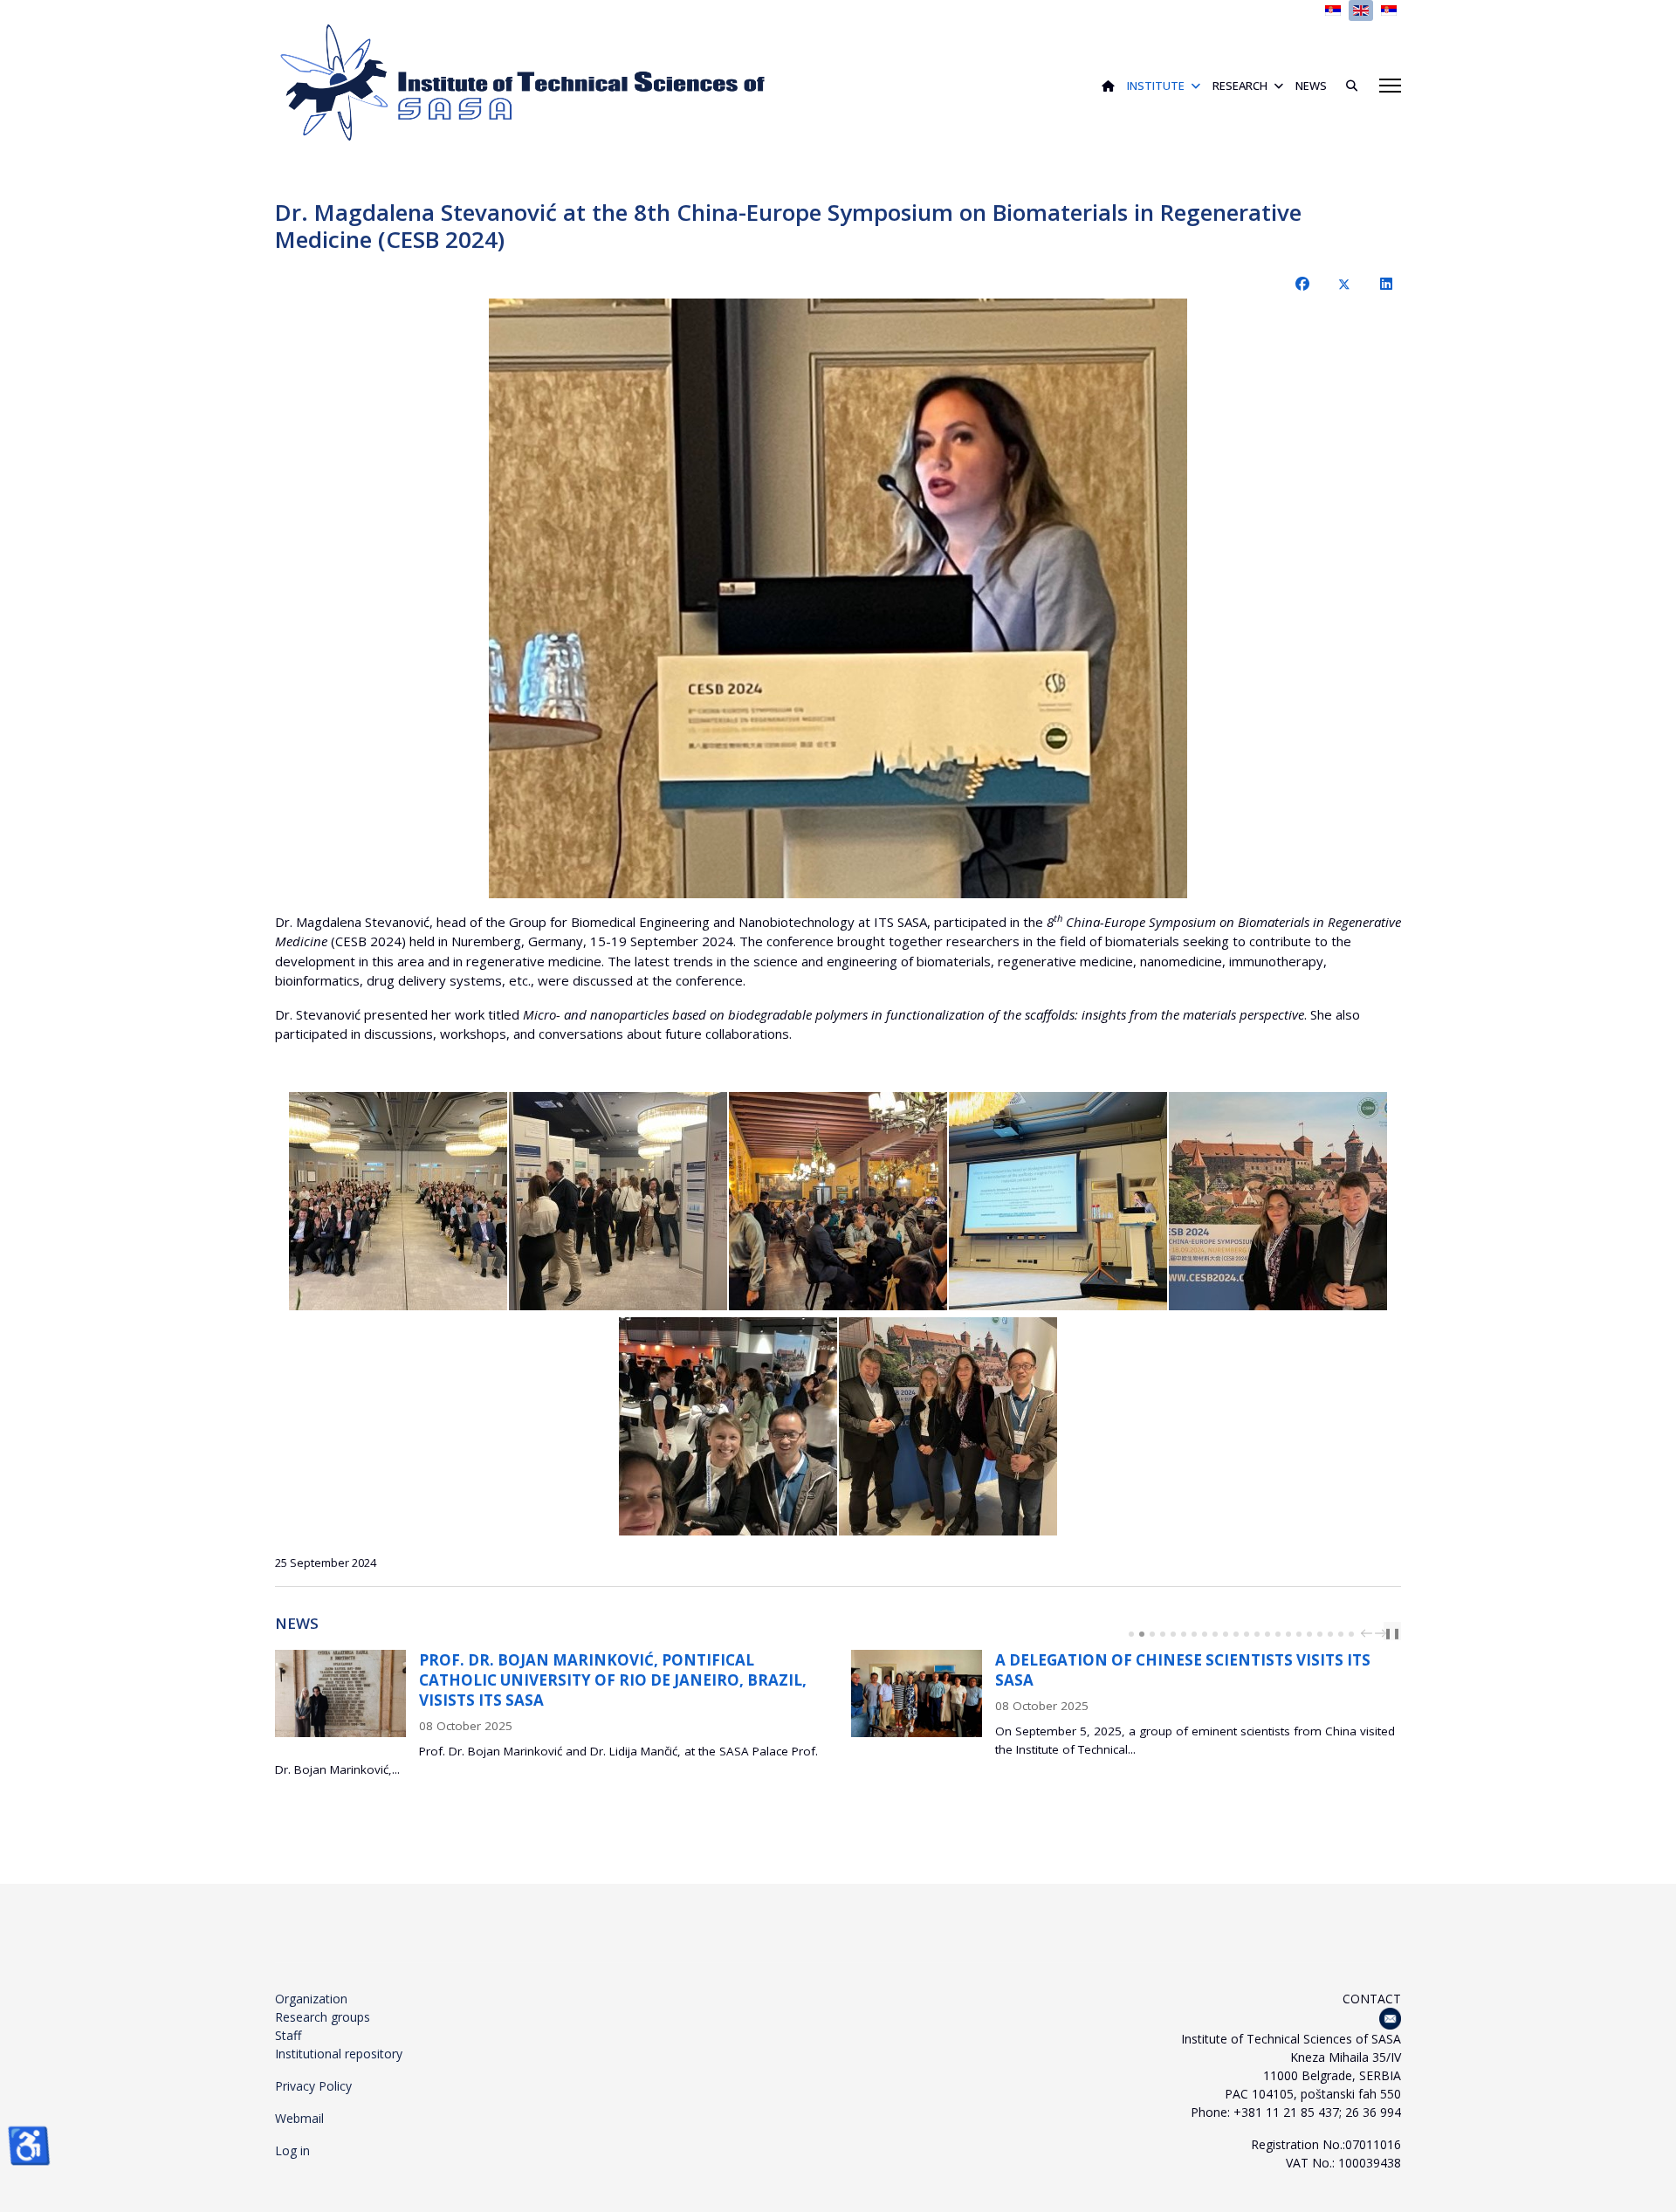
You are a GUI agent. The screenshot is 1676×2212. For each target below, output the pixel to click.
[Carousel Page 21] (1341, 1634)
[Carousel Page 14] (1267, 1634)
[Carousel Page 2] (1142, 1634)
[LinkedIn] (1386, 284)
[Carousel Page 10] (1226, 1634)
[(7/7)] (948, 1426)
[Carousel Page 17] (1299, 1634)
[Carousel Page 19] (1320, 1634)
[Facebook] (1302, 284)
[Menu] (1390, 86)
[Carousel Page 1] (1131, 1634)
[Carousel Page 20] (1330, 1634)
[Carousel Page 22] (1351, 1634)
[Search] (1345, 86)
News (1311, 86)
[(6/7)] (728, 1426)
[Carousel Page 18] (1309, 1634)
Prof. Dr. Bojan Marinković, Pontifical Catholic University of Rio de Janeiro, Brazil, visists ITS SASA (356, 1680)
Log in (292, 2150)
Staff (288, 2035)
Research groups (323, 2017)
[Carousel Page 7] (1194, 1634)
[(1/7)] (398, 1201)
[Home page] (1108, 86)
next (1383, 1633)
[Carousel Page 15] (1278, 1634)
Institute (1156, 86)
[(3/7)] (838, 1201)
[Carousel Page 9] (1215, 1634)
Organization (311, 1999)
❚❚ (1392, 1633)
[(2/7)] (618, 1201)
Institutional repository (339, 2054)
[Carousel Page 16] (1288, 1634)
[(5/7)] (1278, 1201)
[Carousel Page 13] (1257, 1634)
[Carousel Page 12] (1247, 1634)
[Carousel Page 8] (1205, 1634)
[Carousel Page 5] (1173, 1634)
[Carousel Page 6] (1184, 1634)
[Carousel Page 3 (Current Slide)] (1152, 1634)
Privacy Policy (313, 2086)
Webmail (299, 2118)
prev (1369, 1633)
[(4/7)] (1058, 1201)
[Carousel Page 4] (1163, 1634)
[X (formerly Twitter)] (1344, 284)
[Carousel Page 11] (1236, 1634)
